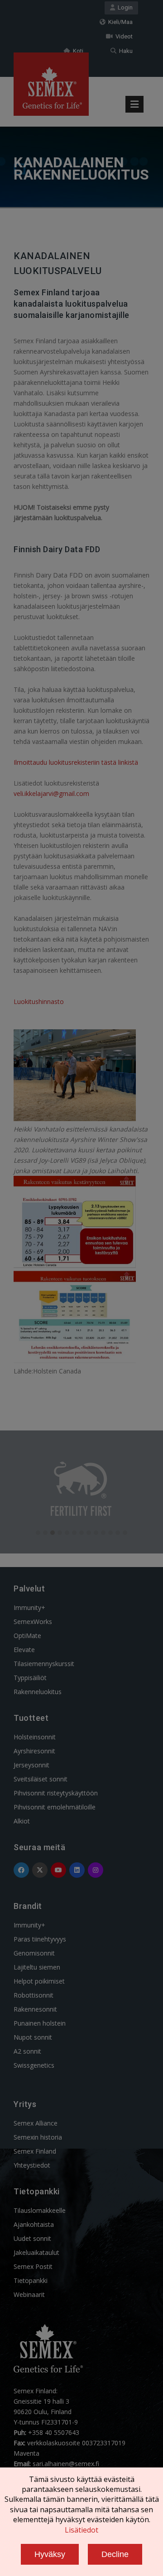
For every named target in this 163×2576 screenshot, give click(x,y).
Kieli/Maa (119, 22)
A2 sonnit (27, 2051)
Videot (123, 36)
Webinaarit (29, 2294)
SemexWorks (33, 1622)
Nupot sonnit (33, 2037)
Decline (115, 2554)
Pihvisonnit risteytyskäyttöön (56, 1793)
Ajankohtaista (34, 2224)
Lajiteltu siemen (37, 1967)
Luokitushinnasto (39, 1002)
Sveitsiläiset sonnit (41, 1779)
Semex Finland (35, 2151)
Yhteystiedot (32, 2165)
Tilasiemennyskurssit (44, 1664)
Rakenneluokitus (38, 1692)
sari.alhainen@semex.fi (66, 2464)
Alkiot (22, 1821)
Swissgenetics (34, 2065)
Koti (77, 51)
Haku (125, 51)
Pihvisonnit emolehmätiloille (55, 1807)
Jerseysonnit (31, 1765)
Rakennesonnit (35, 2009)
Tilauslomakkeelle (40, 2210)
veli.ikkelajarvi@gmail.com (51, 793)
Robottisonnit (34, 1995)
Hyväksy (50, 2554)
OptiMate (27, 1636)
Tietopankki (31, 2280)
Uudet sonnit (32, 2238)
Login (124, 7)
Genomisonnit (34, 1953)
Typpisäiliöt (30, 1678)
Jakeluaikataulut (36, 2252)
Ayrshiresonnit (34, 1751)
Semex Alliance (36, 2123)
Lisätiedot (81, 2530)
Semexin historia (38, 2137)
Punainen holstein (40, 2023)
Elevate (24, 1650)
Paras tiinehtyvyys (40, 1939)
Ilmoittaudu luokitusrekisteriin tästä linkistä (76, 762)
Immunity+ (29, 1608)
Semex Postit (33, 2266)
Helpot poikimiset (39, 1981)
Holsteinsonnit (35, 1737)
